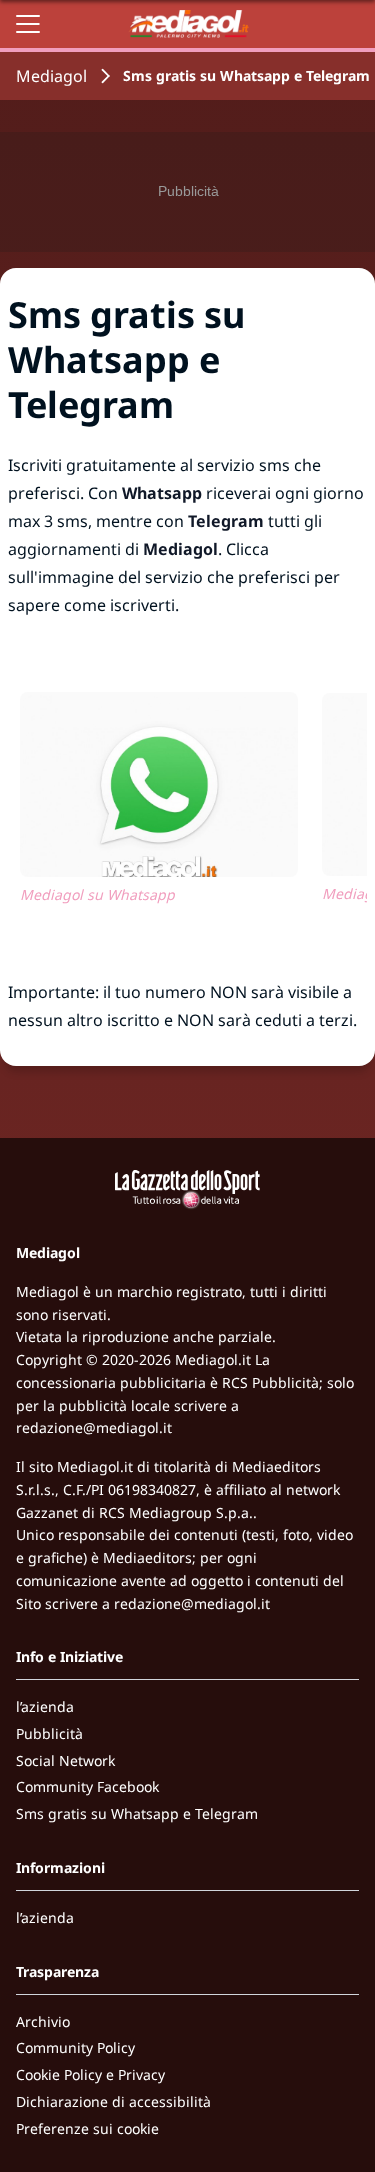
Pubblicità (49, 1733)
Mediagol (51, 76)
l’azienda (45, 1706)
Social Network (65, 1760)
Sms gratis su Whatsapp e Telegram (137, 1813)
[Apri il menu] (28, 24)
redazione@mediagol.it (94, 1427)
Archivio (43, 2021)
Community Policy (75, 2047)
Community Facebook (87, 1786)
